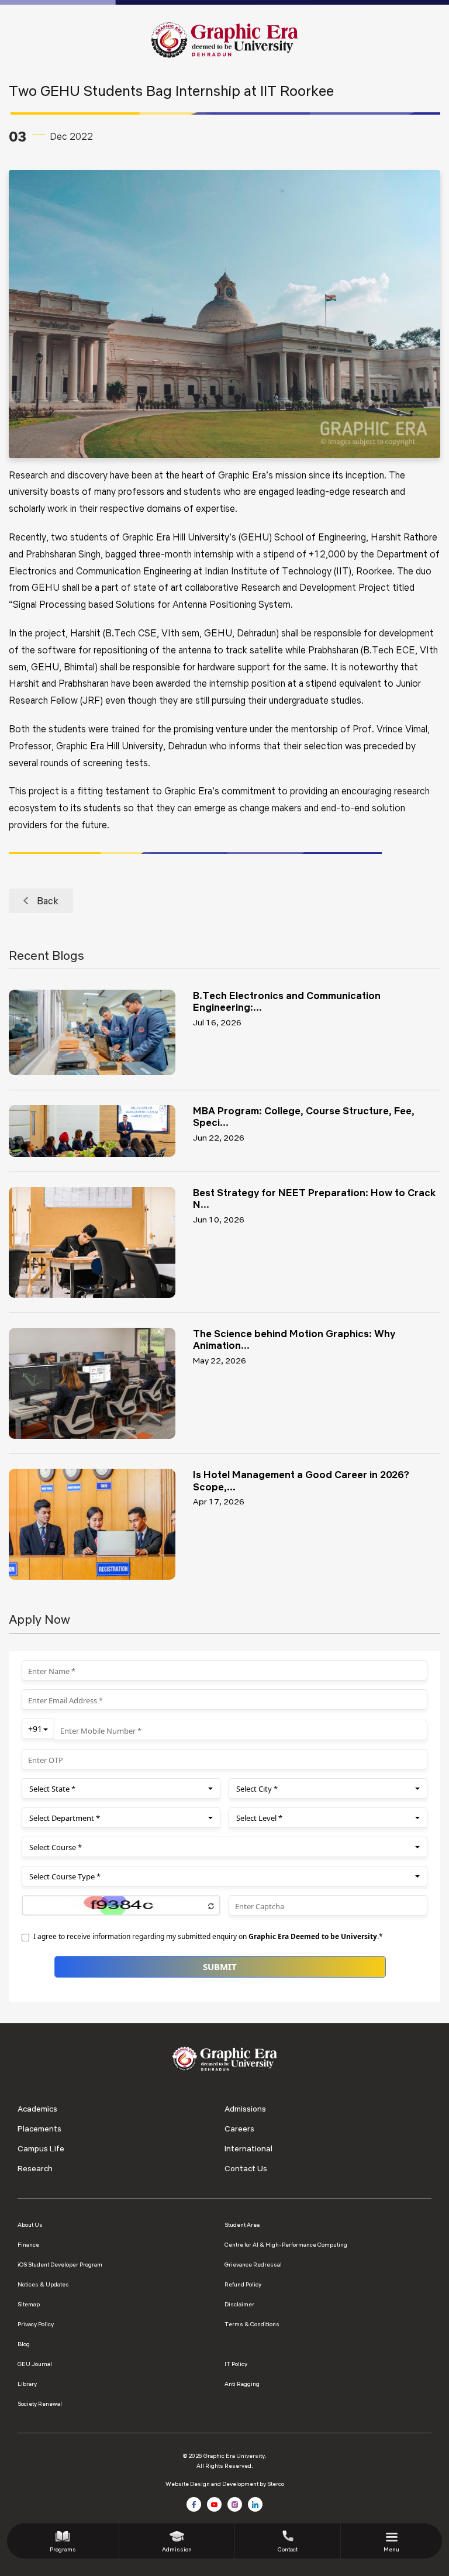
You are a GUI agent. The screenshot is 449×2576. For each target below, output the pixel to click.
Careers (239, 2129)
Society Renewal (40, 2404)
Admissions (245, 2109)
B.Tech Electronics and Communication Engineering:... (287, 1001)
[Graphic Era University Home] (224, 39)
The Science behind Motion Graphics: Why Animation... (294, 1339)
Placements (39, 2129)
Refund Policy (243, 2284)
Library (27, 2384)
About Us (30, 2225)
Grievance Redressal (253, 2265)
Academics (37, 2109)
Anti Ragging (242, 2384)
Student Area (242, 2225)
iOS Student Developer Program (60, 2265)
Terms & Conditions (252, 2324)
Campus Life (41, 2148)
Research (35, 2168)
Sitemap (29, 2304)
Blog (24, 2344)
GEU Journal (35, 2364)
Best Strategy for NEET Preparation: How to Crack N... (314, 1198)
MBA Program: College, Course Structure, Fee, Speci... (304, 1116)
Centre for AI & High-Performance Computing (286, 2245)
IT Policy (236, 2364)
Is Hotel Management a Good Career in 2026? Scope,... (301, 1480)
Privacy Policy (36, 2324)
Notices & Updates (43, 2284)
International (248, 2148)
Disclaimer (239, 2304)
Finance (28, 2245)
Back (48, 901)
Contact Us (246, 2168)
